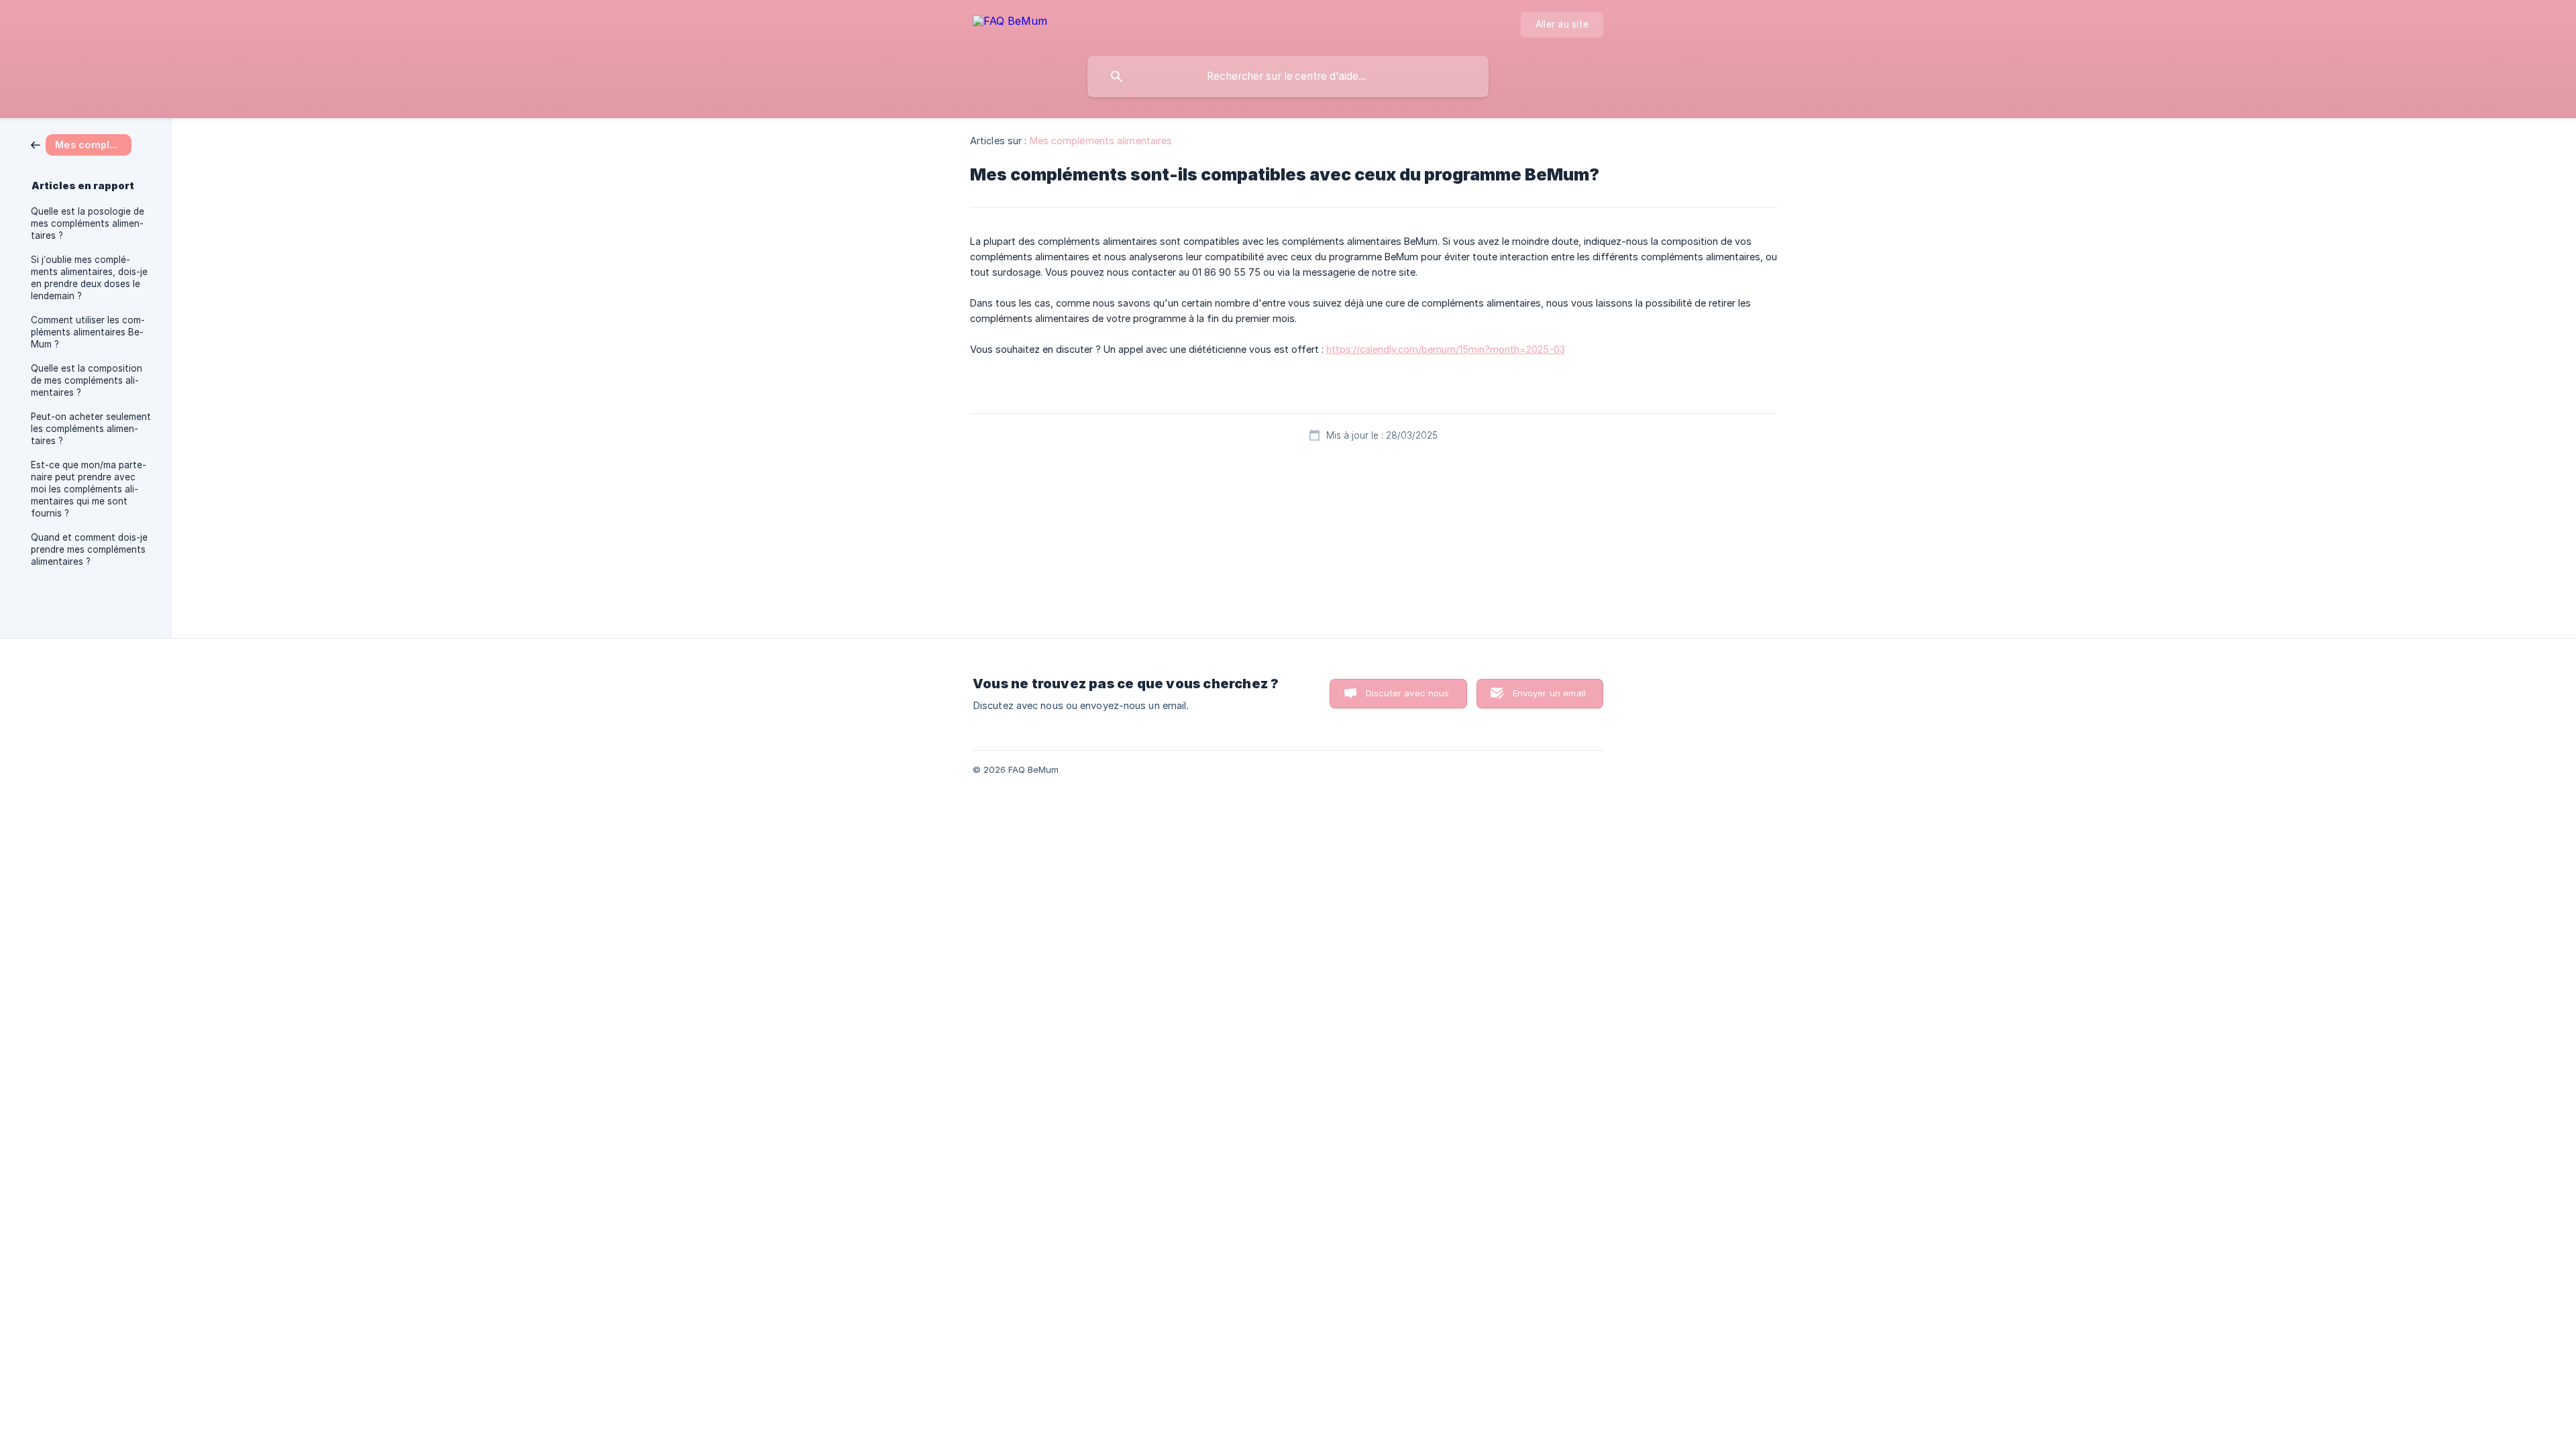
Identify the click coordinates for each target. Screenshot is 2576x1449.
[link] (81, 144)
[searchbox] (1288, 76)
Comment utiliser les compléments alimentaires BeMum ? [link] (88, 332)
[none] (1010, 23)
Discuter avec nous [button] (1408, 693)
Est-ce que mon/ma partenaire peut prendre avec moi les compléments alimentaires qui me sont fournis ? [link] (89, 489)
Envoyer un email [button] (1549, 693)
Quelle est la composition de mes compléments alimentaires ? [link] (87, 380)
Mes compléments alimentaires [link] (1101, 141)
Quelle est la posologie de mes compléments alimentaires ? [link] (88, 223)
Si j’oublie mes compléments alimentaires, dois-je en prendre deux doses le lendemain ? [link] (89, 278)
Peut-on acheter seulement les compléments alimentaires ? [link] (91, 429)
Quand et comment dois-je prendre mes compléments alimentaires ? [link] (89, 549)
